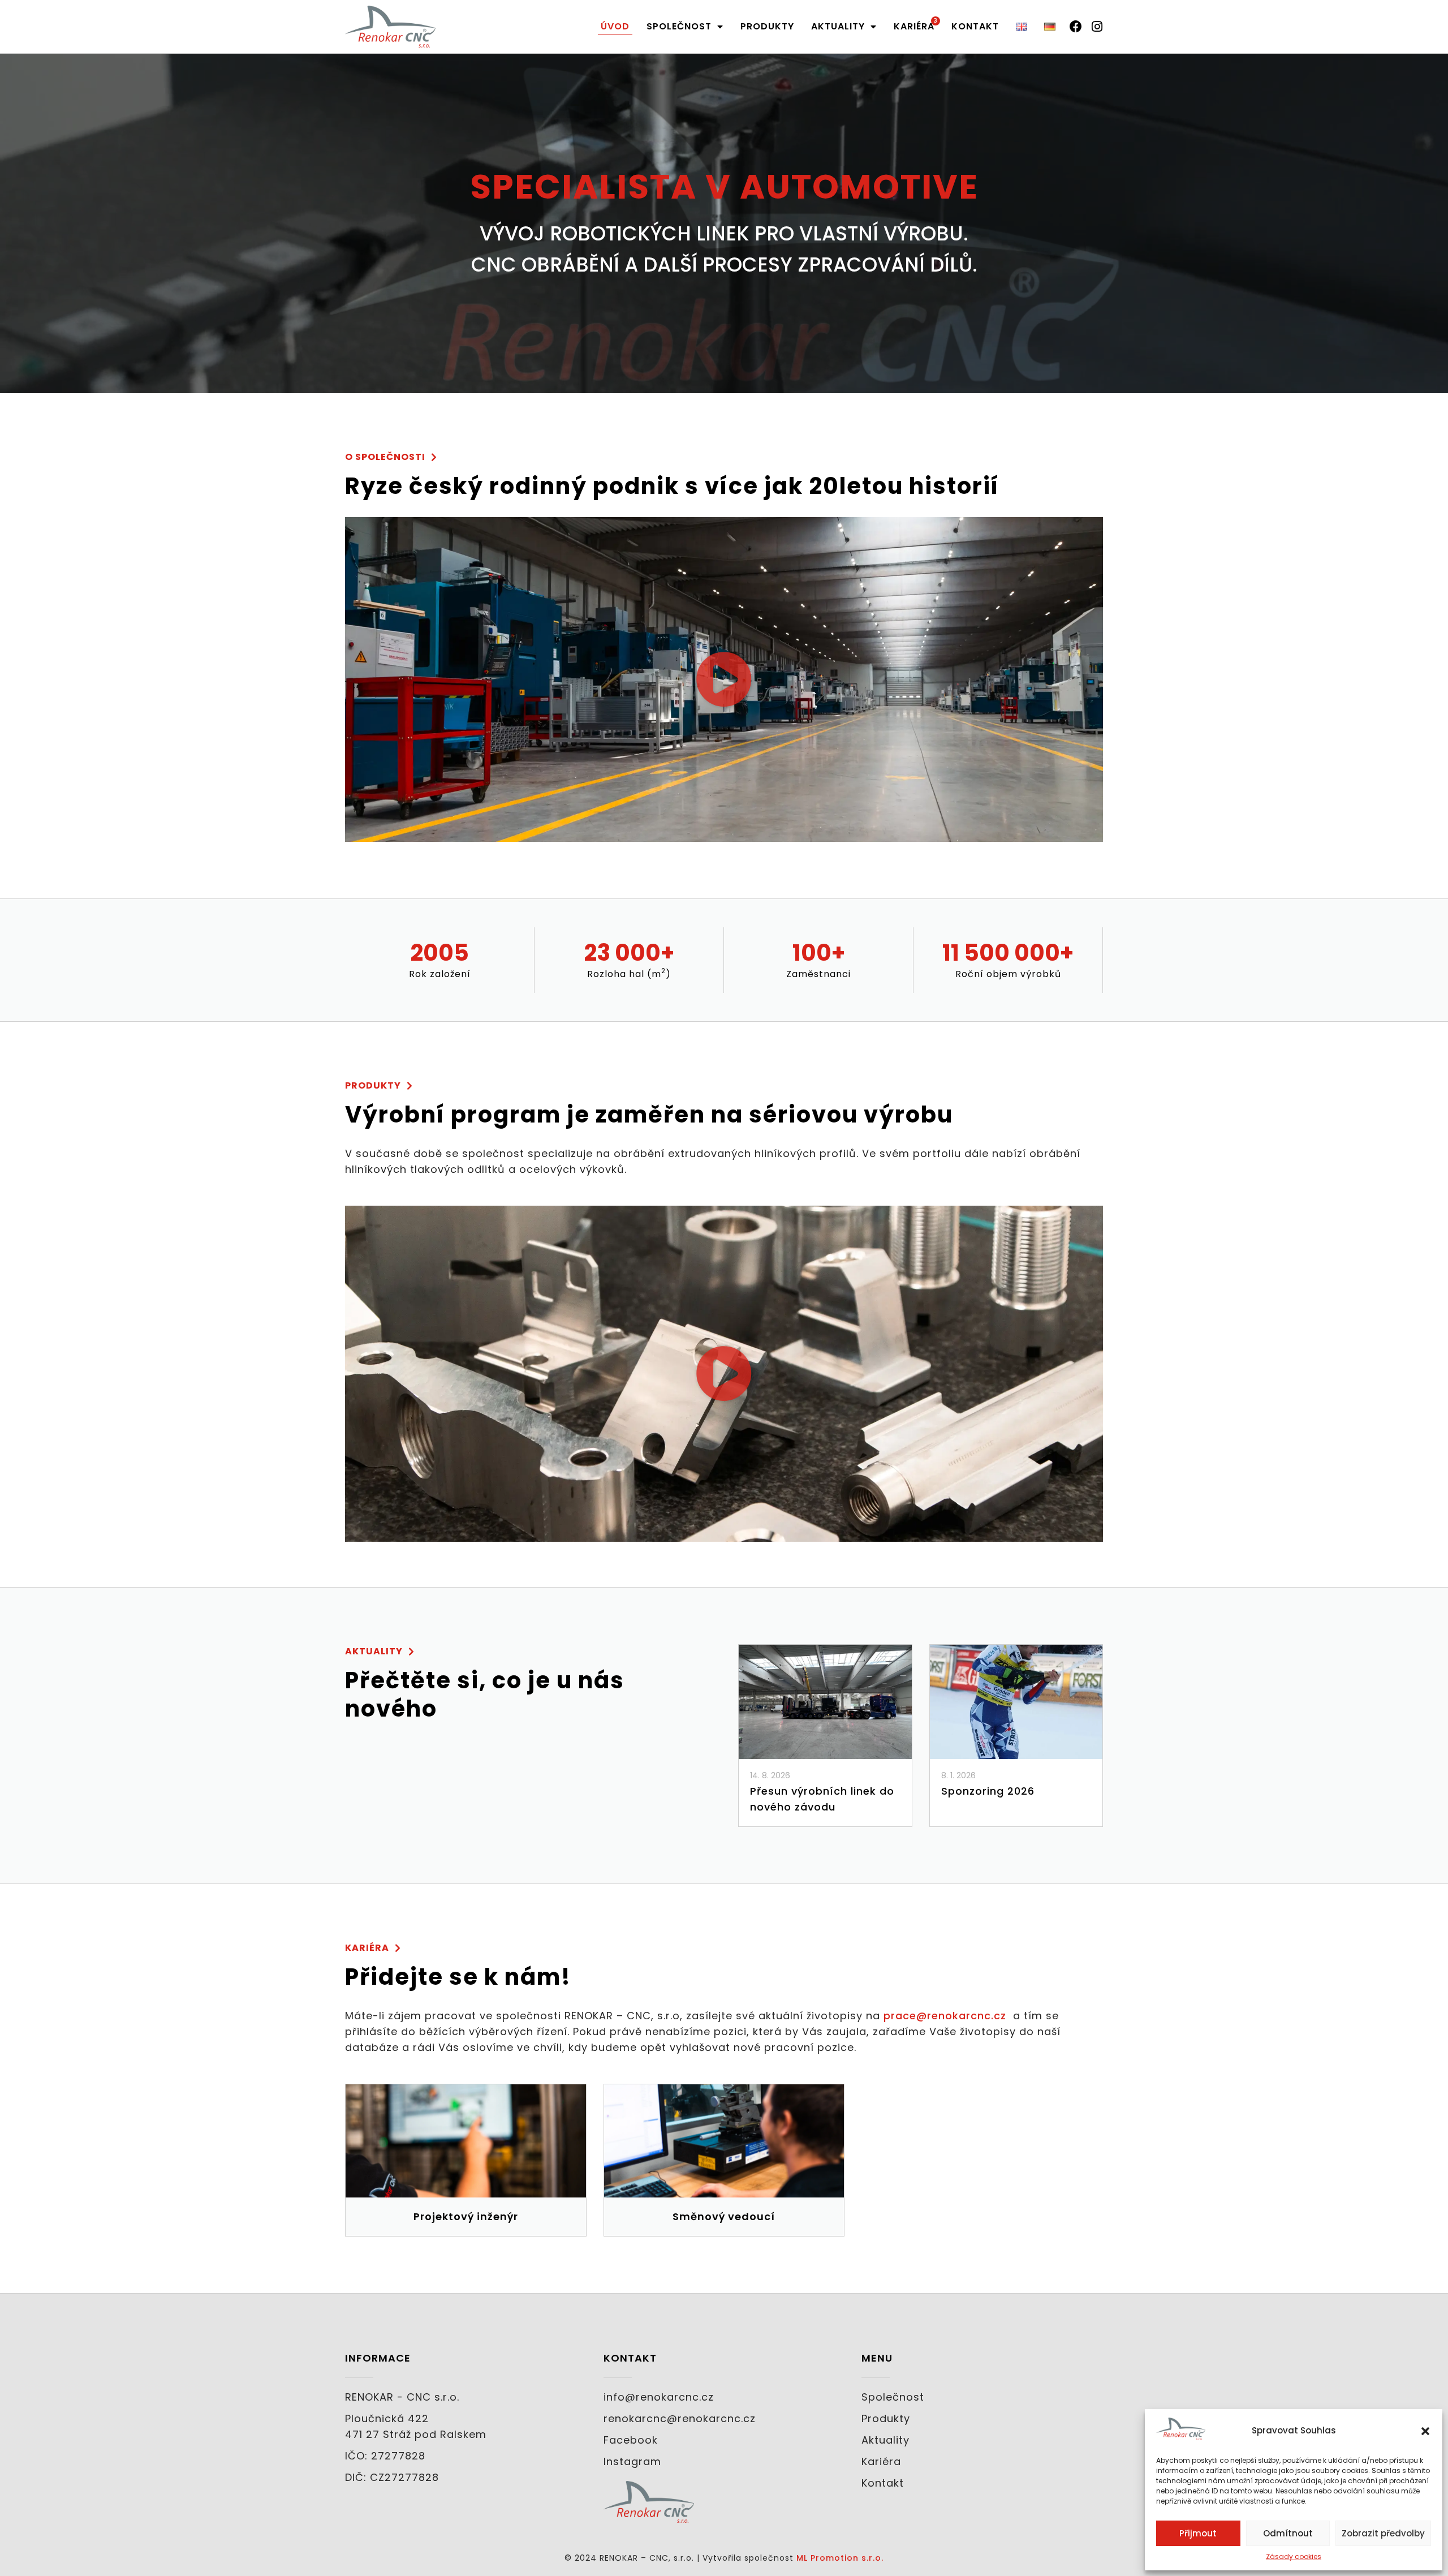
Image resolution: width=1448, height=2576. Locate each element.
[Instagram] (1097, 27)
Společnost (679, 26)
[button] (1425, 2431)
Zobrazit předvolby (1383, 2533)
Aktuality (838, 26)
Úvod (615, 26)
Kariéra (914, 26)
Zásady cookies (1294, 2556)
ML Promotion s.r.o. (840, 2558)
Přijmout (1198, 2533)
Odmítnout (1288, 2533)
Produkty (767, 26)
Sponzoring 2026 (988, 1791)
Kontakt (975, 26)
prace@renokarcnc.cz (945, 2016)
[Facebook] (1076, 27)
